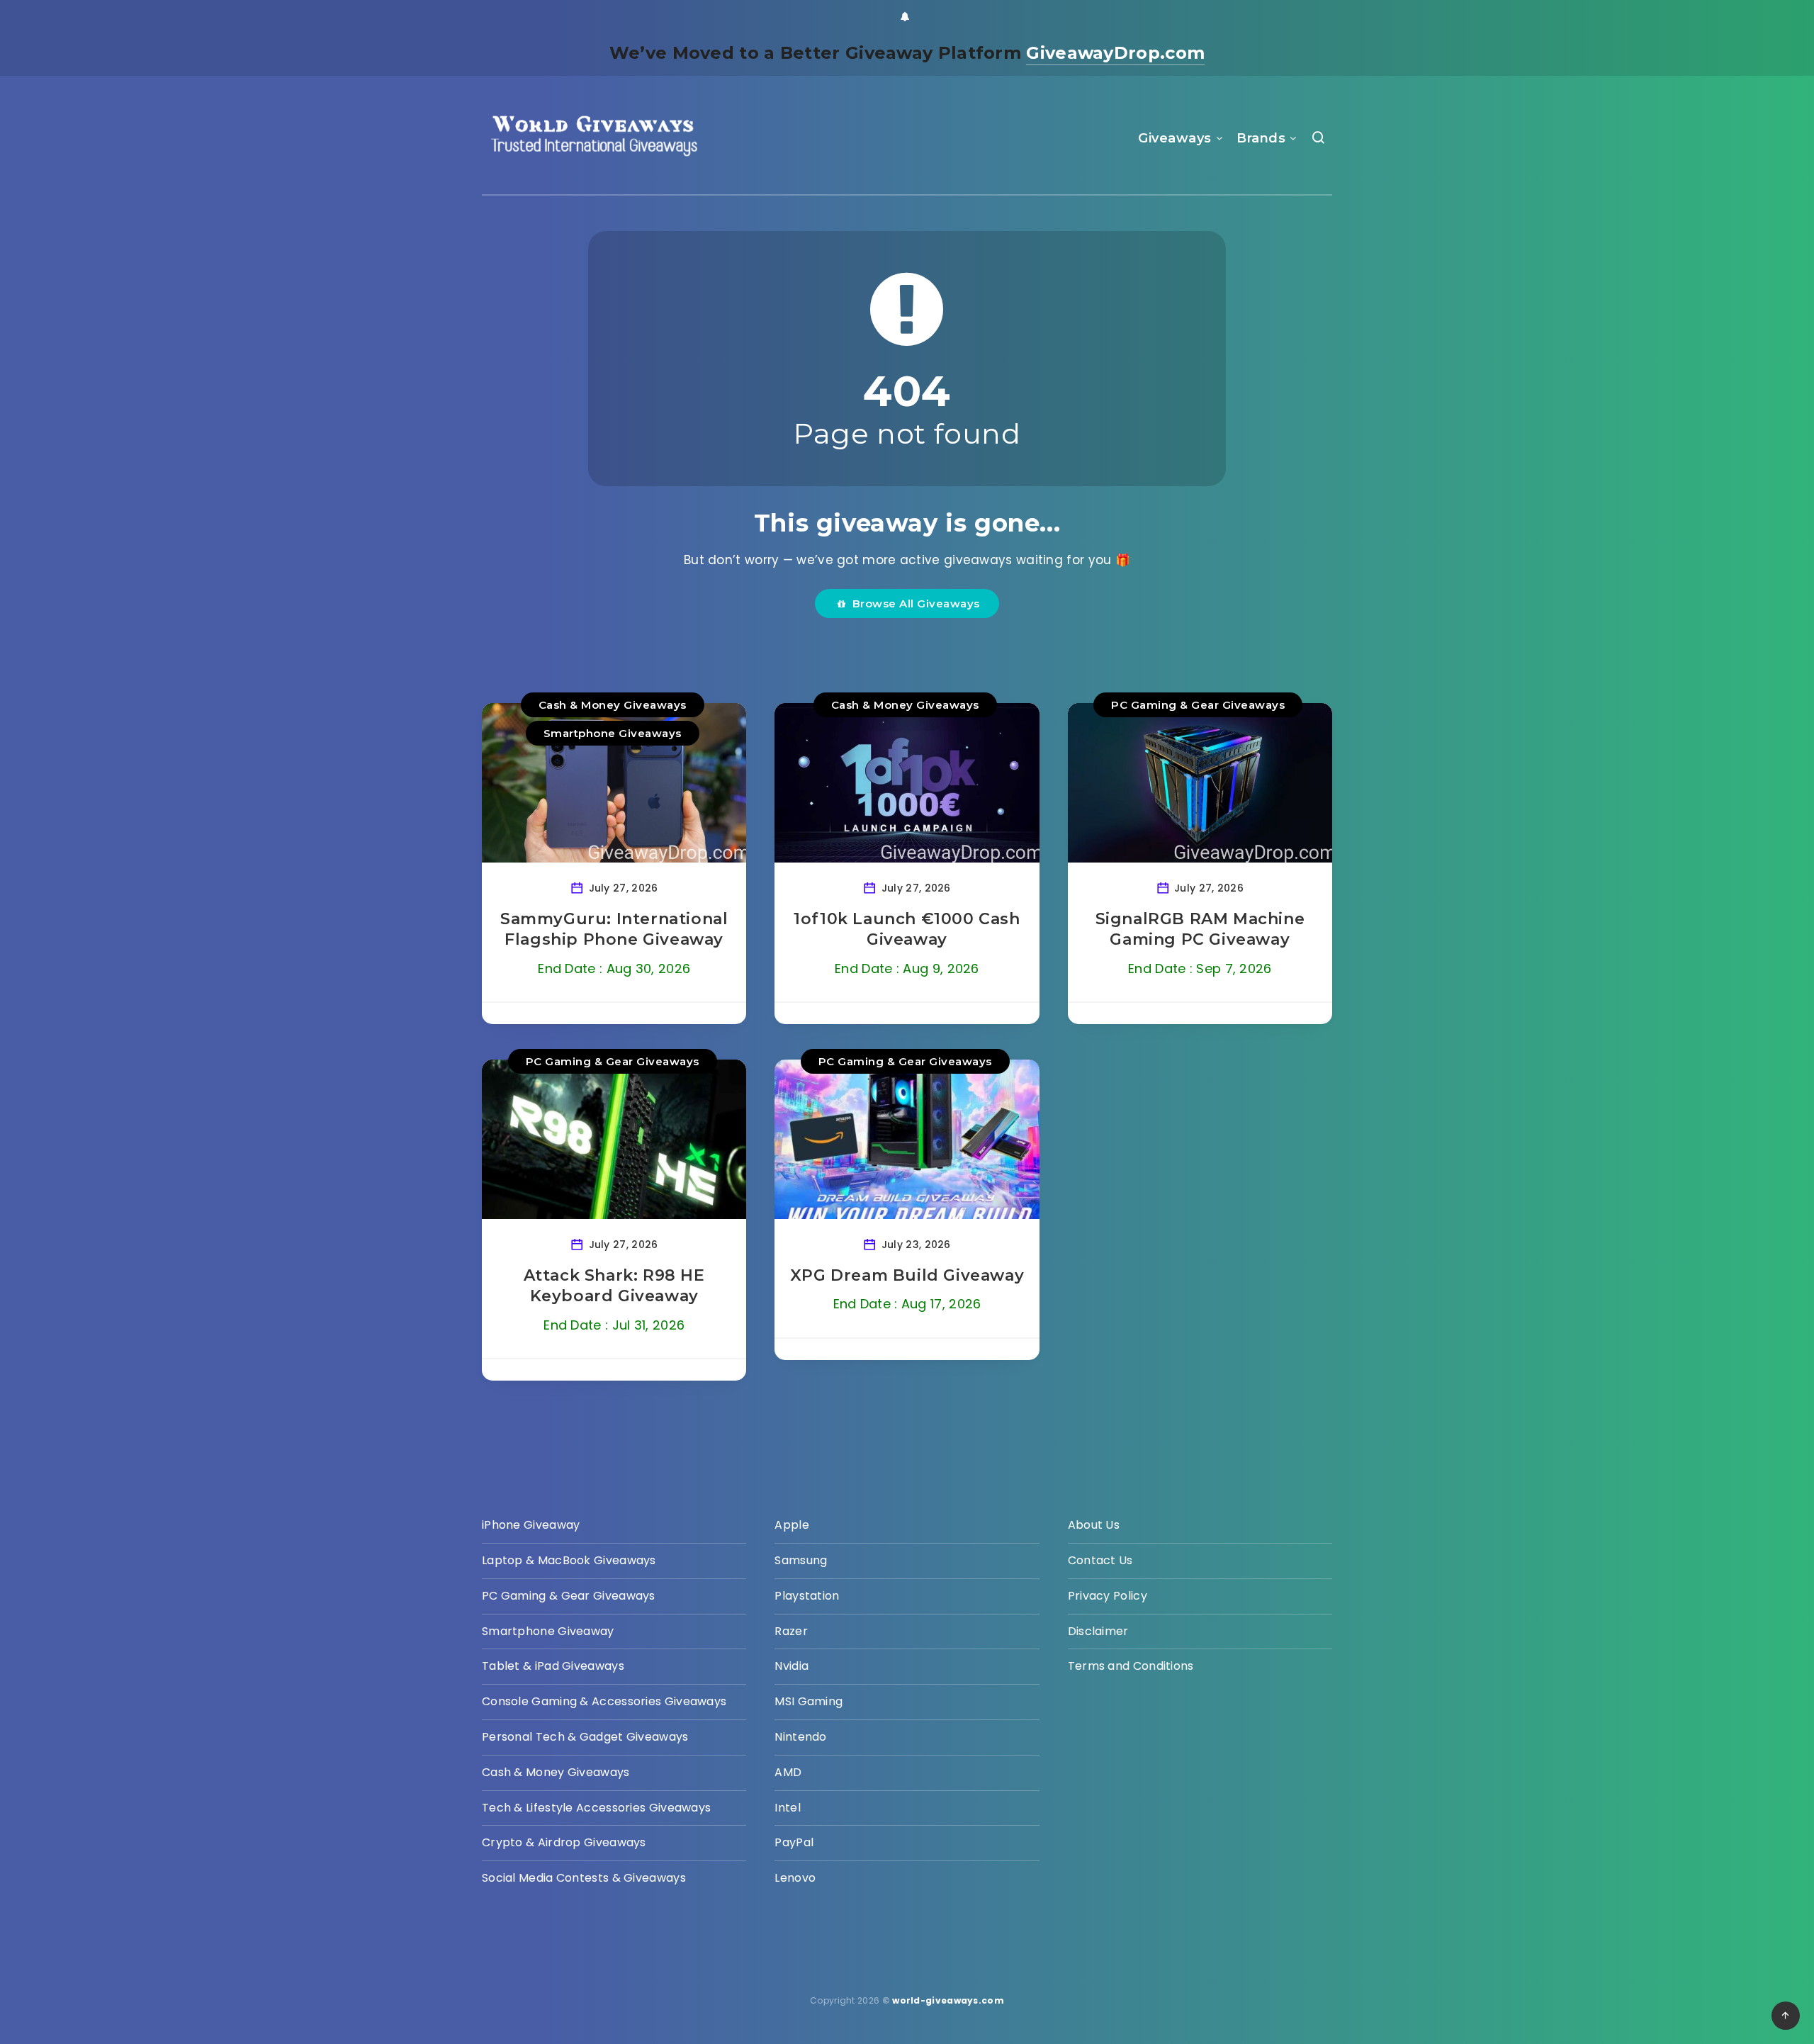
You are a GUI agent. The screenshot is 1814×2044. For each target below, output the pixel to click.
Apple (792, 1525)
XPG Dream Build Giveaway (907, 1275)
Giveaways (1175, 138)
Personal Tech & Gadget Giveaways (585, 1737)
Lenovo (795, 1878)
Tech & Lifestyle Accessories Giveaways (596, 1808)
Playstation (807, 1596)
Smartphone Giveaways (613, 733)
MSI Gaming (809, 1701)
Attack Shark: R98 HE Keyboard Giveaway (614, 1286)
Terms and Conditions (1131, 1666)
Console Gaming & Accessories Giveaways (604, 1701)
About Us (1094, 1525)
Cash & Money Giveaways (613, 705)
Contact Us (1100, 1560)
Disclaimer (1098, 1631)
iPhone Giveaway (531, 1525)
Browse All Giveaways (913, 603)
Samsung (801, 1560)
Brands (1261, 138)
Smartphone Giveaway (548, 1631)
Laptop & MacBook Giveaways (569, 1560)
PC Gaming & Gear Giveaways (1198, 705)
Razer (791, 1631)
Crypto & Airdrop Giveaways (564, 1842)
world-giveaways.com (948, 2000)
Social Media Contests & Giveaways (584, 1878)
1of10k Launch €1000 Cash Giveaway (907, 930)
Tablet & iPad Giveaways (553, 1666)
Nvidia (791, 1666)
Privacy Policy (1108, 1596)
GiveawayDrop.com (1115, 53)
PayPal (794, 1842)
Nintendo (800, 1737)
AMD (788, 1772)
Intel (788, 1808)
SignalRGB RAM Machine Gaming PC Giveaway (1200, 930)
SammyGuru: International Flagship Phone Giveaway (614, 930)
